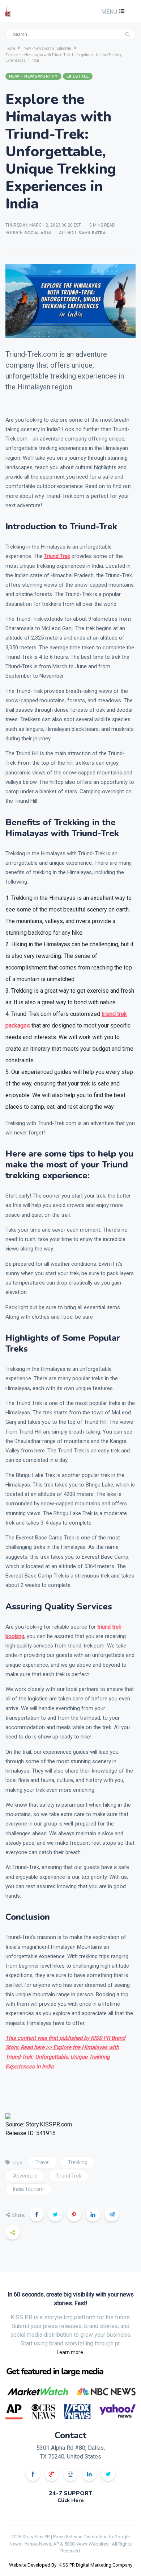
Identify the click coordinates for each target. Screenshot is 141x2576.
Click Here (71, 2500)
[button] (112, 12)
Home (10, 48)
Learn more (70, 2352)
